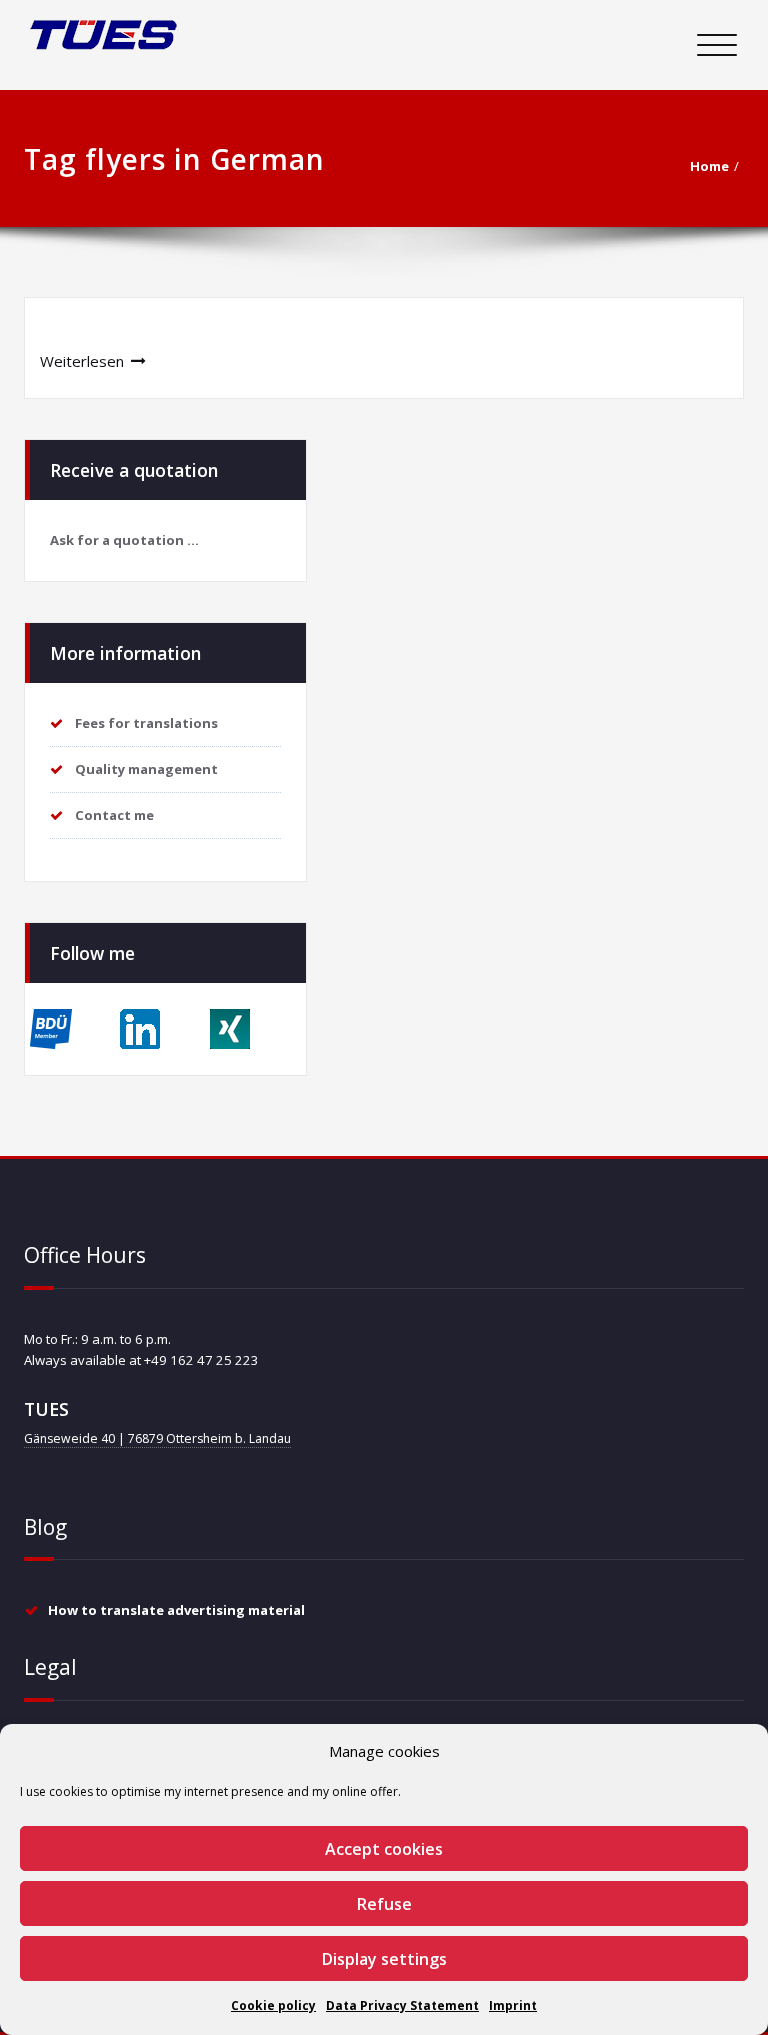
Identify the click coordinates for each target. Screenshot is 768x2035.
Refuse (384, 1904)
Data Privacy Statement (402, 2005)
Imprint (513, 2005)
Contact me (114, 815)
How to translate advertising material (176, 1610)
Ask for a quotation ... (124, 540)
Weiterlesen (82, 361)
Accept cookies (384, 1849)
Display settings (384, 1959)
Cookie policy (273, 2005)
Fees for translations (146, 723)
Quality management (146, 769)
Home (709, 166)
